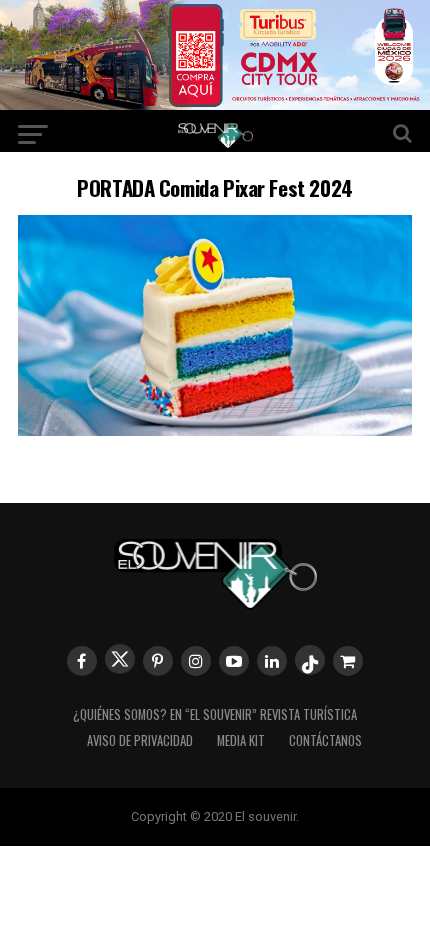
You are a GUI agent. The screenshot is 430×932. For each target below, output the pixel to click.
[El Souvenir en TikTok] (310, 660)
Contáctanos (325, 740)
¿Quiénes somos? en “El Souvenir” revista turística (215, 714)
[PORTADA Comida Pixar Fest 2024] (215, 429)
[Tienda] (348, 661)
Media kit (241, 740)
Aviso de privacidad (140, 740)
